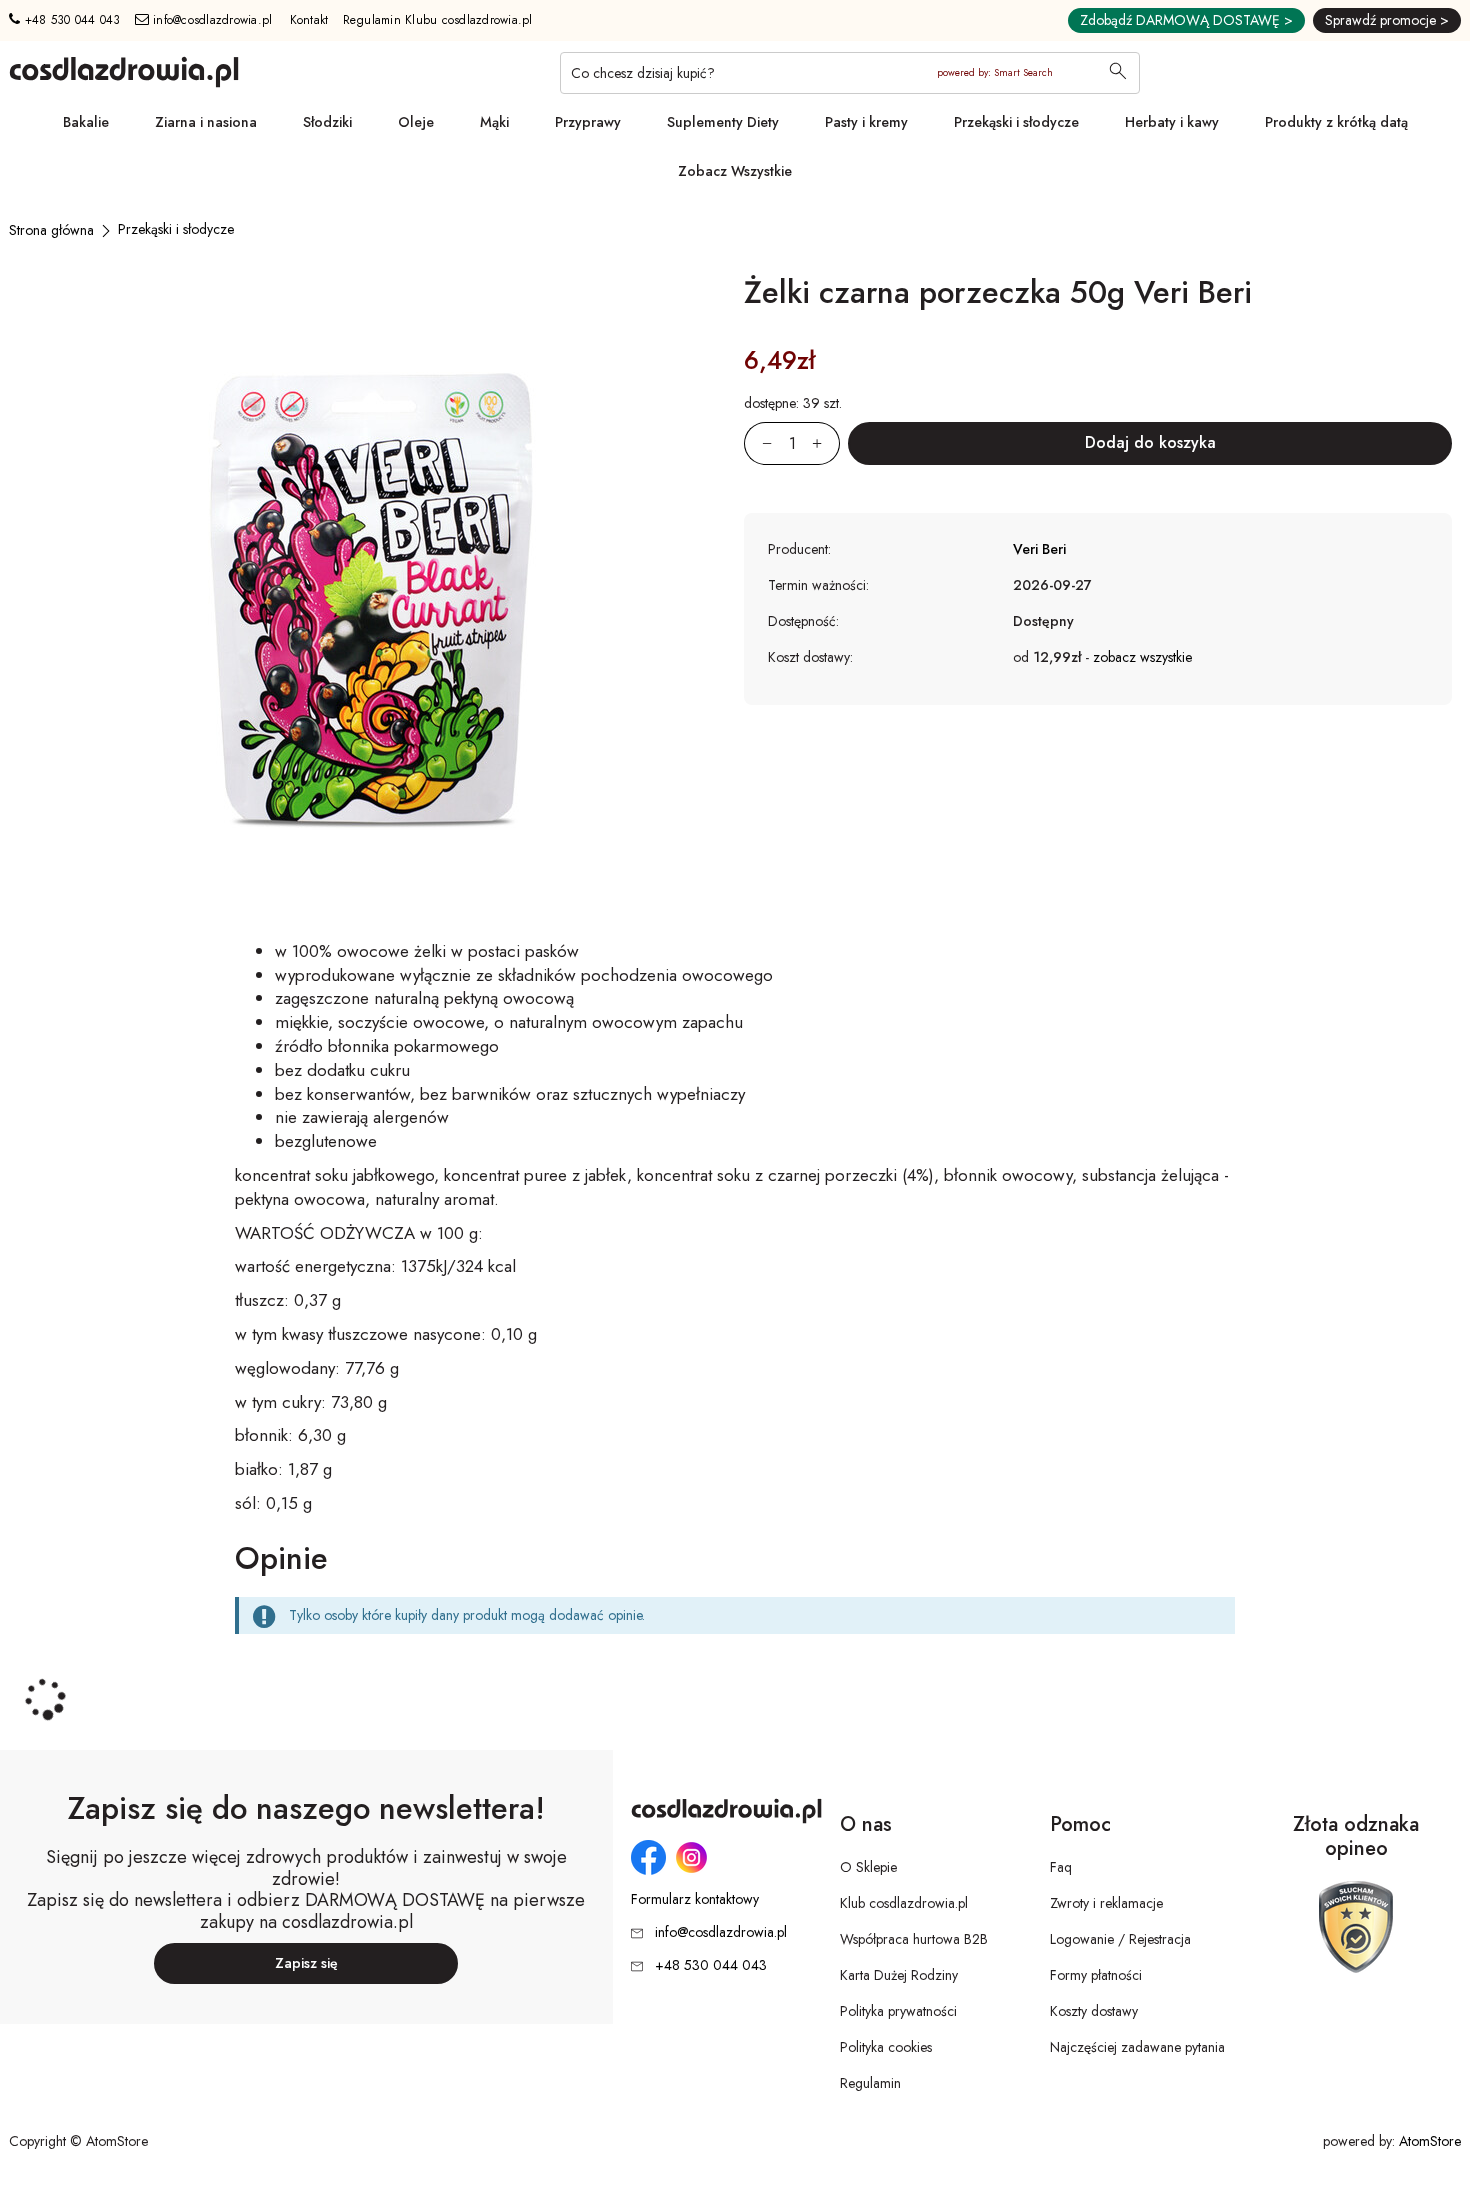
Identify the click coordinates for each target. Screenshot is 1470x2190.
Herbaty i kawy (1172, 122)
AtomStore (1430, 2141)
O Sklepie (868, 1867)
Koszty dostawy (1094, 2011)
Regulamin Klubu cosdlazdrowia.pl (438, 20)
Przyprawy (588, 122)
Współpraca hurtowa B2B (914, 1939)
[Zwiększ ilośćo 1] (826, 443)
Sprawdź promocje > (1387, 20)
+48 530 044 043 (70, 20)
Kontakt (309, 20)
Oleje (416, 122)
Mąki (494, 122)
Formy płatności (1096, 1975)
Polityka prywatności (898, 2011)
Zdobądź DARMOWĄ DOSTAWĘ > (1186, 20)
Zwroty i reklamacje (1106, 1903)
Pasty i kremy (866, 122)
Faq (1061, 1867)
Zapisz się (306, 1963)
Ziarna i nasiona (206, 122)
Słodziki (327, 122)
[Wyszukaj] (1118, 73)
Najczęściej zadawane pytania (1137, 2047)
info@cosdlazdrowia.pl (211, 20)
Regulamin (870, 2083)
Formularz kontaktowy (695, 1899)
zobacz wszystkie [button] (1142, 657)
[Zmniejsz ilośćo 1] (758, 443)
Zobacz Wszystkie (735, 171)
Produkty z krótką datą (1336, 122)
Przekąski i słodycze (1016, 122)
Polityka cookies (886, 2047)
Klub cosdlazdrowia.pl (904, 1903)
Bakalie (86, 122)
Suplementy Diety (723, 122)
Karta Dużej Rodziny (899, 1975)
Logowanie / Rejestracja (1120, 1939)
